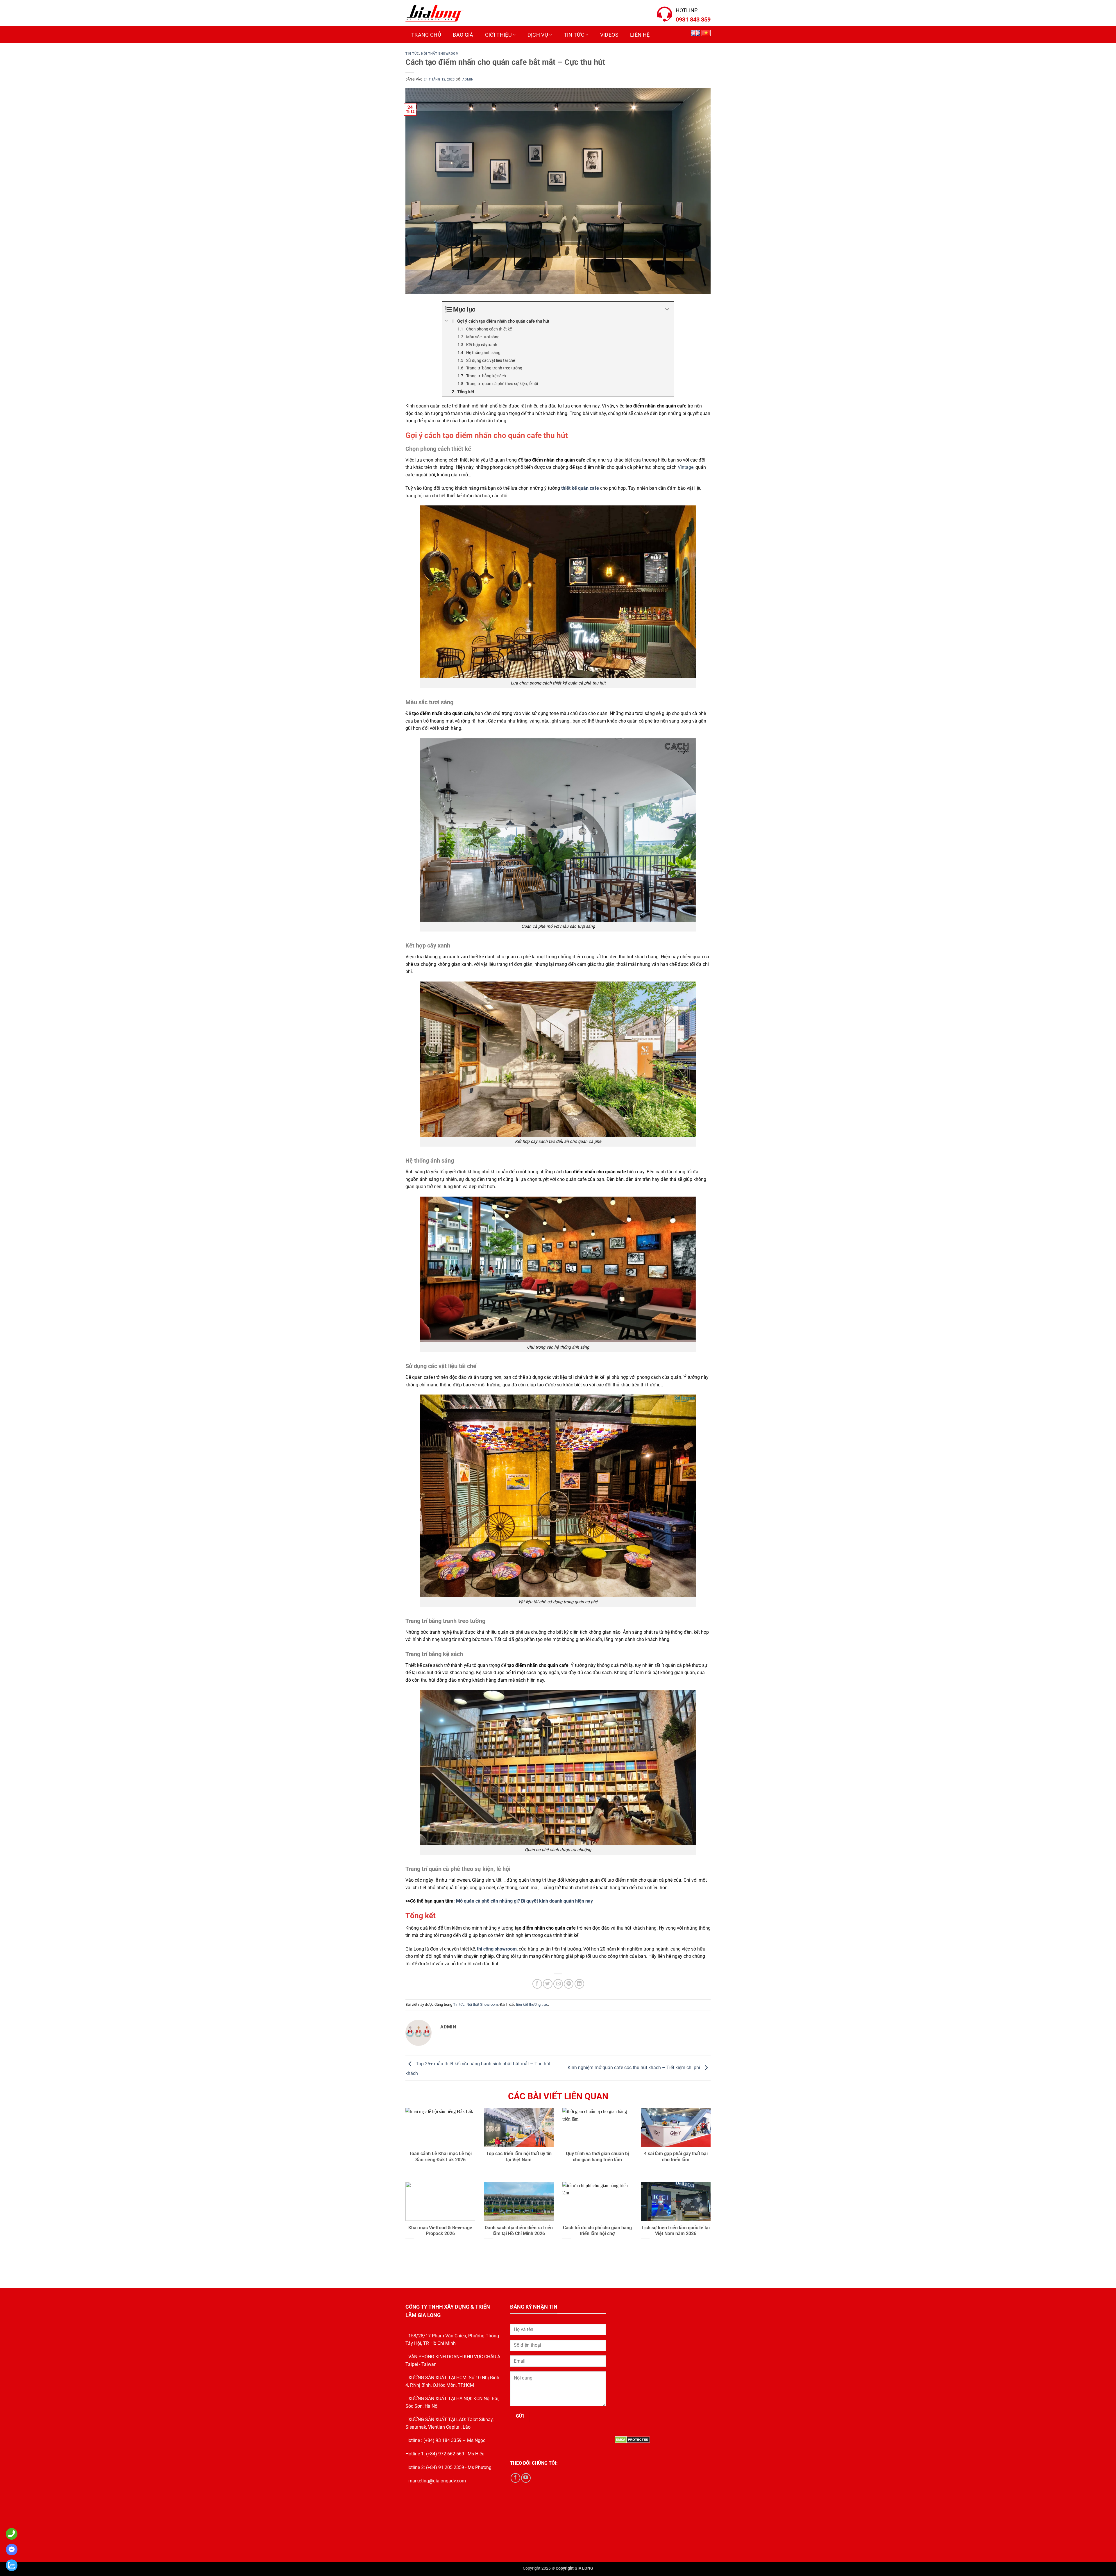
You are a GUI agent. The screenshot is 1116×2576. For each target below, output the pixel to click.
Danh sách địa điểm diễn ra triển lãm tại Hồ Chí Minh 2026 (519, 2231)
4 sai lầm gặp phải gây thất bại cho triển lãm (676, 2157)
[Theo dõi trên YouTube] (526, 2478)
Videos (609, 35)
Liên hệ (640, 35)
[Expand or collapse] (667, 309)
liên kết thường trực (532, 2004)
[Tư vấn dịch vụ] (10, 2565)
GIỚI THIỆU (499, 35)
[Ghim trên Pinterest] (569, 1984)
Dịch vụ (538, 35)
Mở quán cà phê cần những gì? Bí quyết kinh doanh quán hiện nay (524, 1901)
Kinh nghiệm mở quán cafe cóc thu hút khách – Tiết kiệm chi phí (634, 2068)
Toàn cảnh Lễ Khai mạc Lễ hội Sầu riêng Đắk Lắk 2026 (440, 2157)
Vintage (686, 467)
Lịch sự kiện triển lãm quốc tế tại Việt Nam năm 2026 (676, 2231)
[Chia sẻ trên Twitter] (548, 1984)
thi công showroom (497, 1949)
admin (468, 79)
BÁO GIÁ (463, 35)
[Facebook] (10, 2550)
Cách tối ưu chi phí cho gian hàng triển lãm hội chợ (597, 2231)
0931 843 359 (693, 19)
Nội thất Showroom (440, 54)
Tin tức (574, 35)
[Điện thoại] (10, 2534)
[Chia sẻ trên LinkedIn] (579, 1984)
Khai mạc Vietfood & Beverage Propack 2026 (440, 2231)
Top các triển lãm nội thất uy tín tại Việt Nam (519, 2157)
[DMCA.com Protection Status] (632, 2440)
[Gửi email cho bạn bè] (558, 1984)
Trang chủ (426, 35)
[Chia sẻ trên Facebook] (537, 1984)
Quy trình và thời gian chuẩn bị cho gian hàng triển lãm (597, 2157)
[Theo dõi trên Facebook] (515, 2478)
